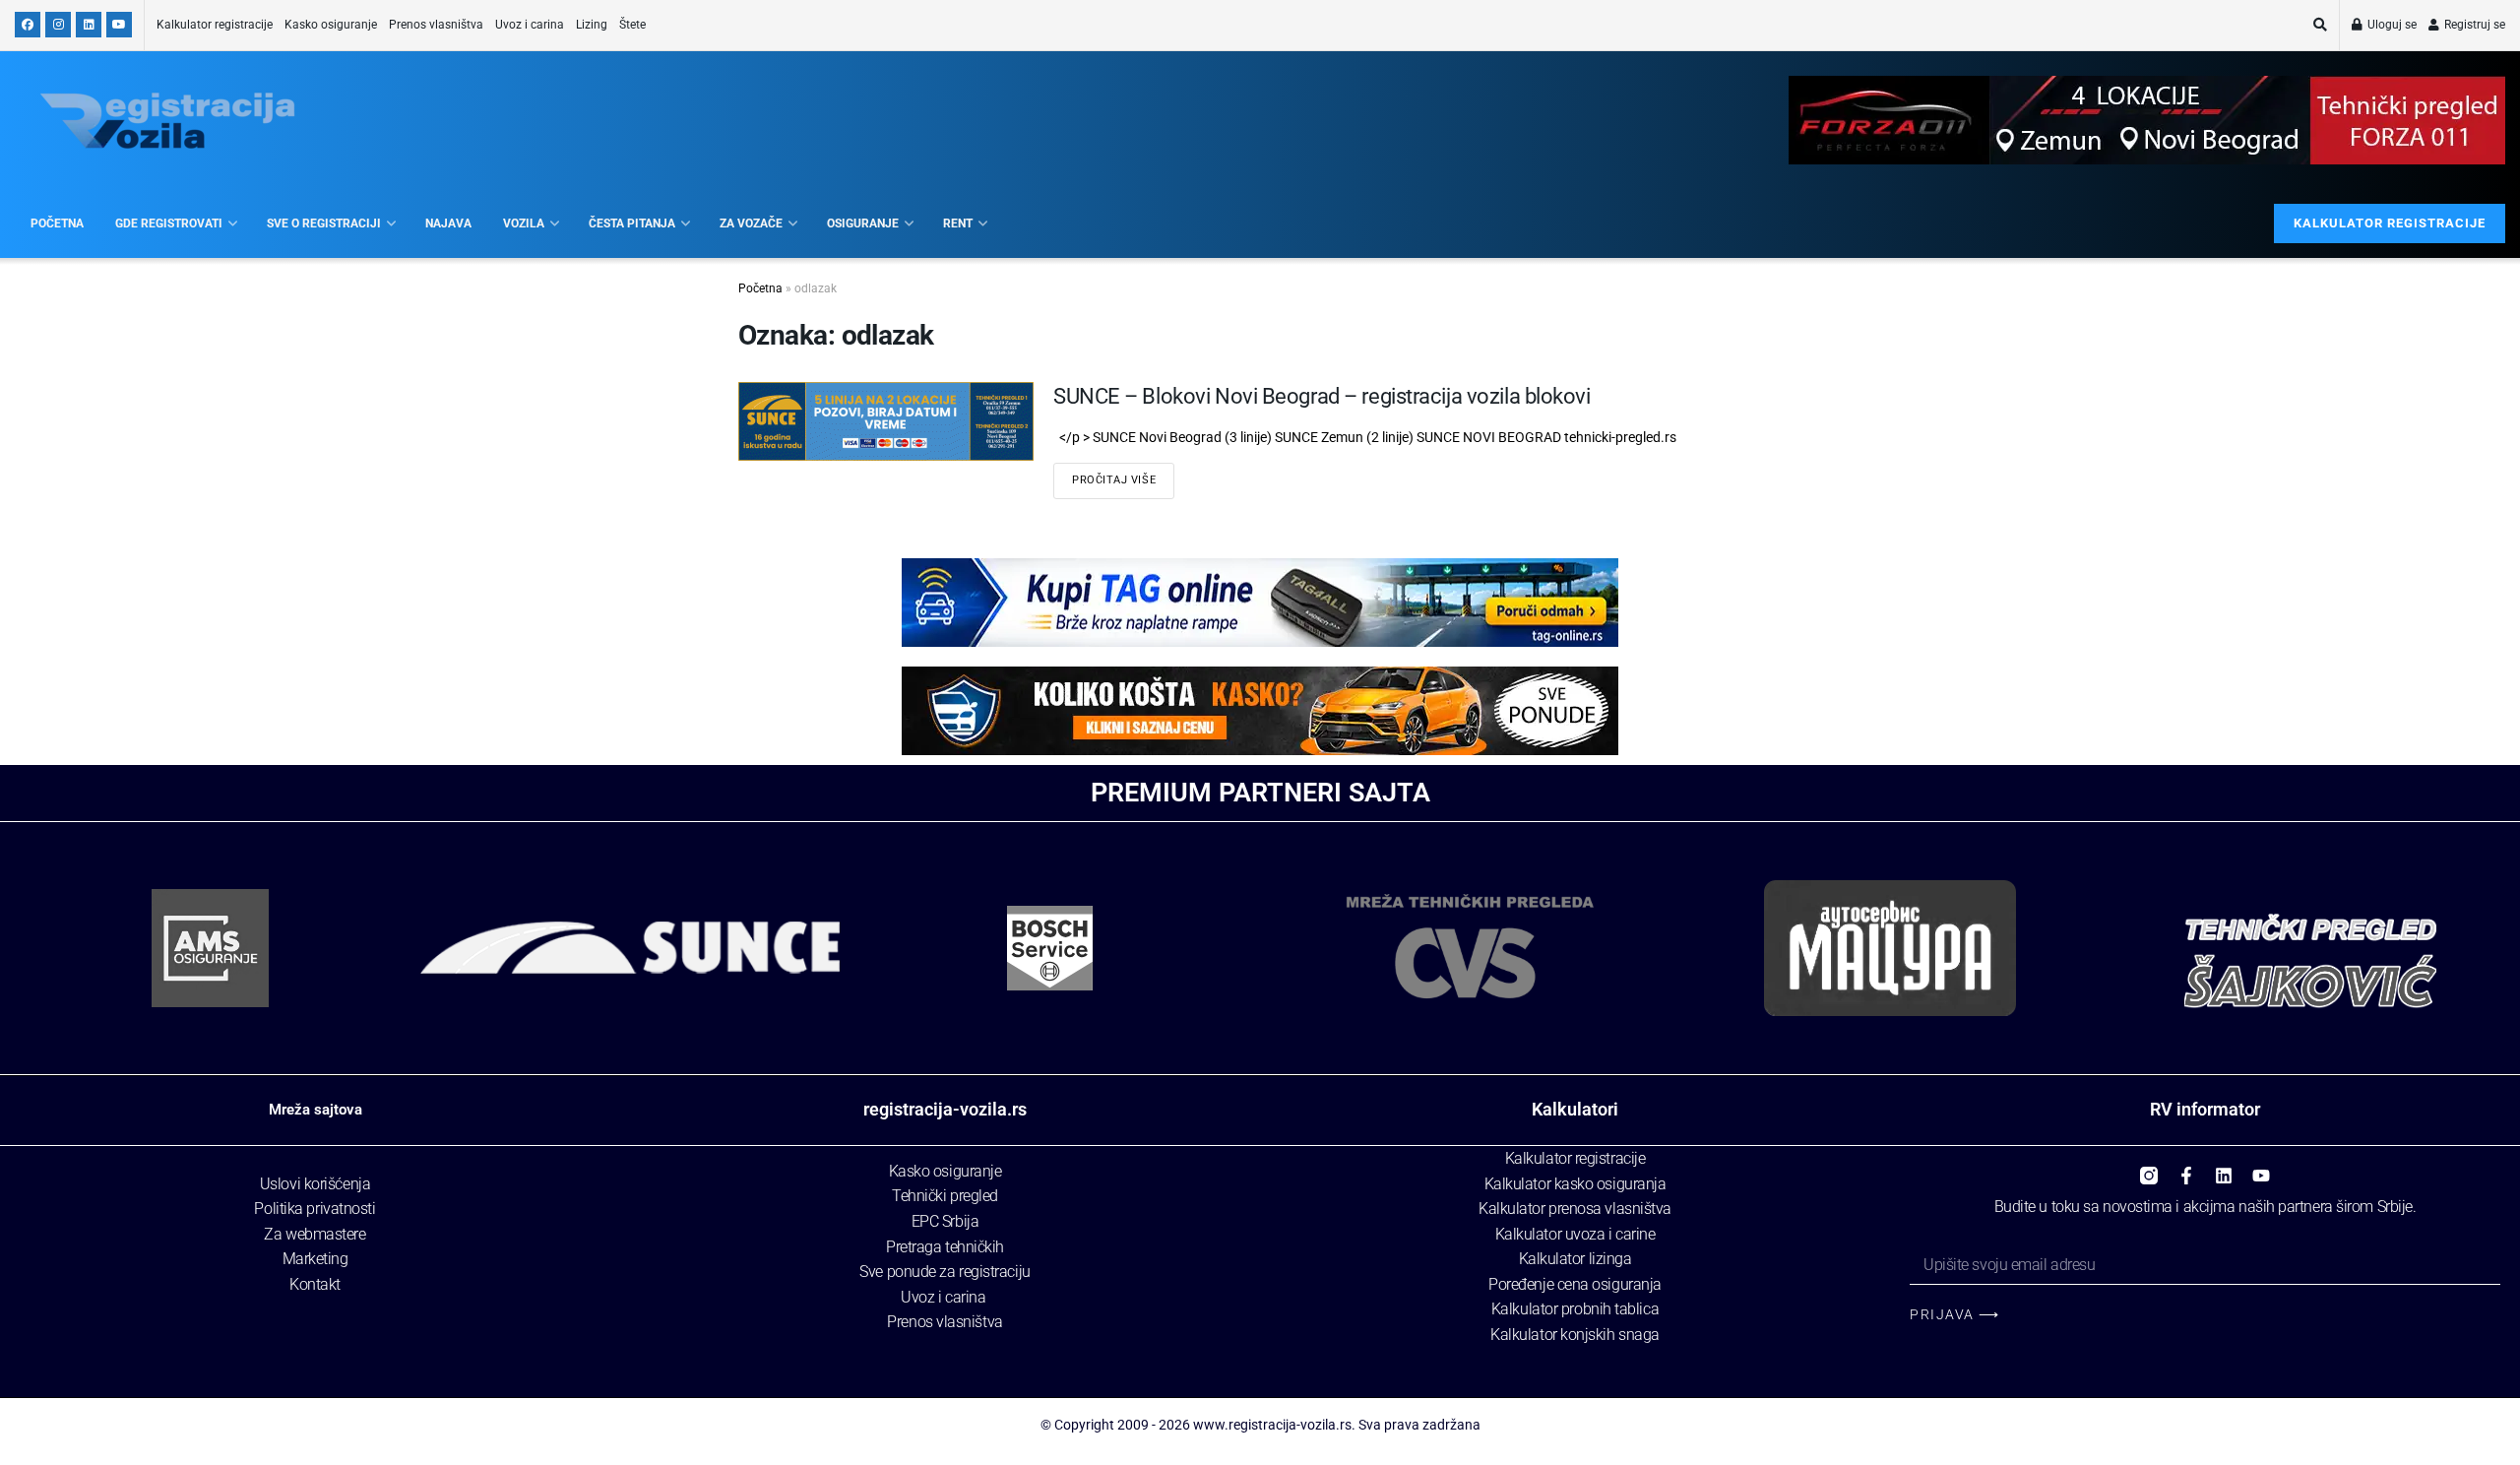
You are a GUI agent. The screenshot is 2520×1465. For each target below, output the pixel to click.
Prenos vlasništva (436, 25)
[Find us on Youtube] (119, 25)
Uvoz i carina (530, 25)
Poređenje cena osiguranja (1575, 1284)
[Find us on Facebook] (28, 25)
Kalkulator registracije (215, 25)
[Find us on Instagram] (58, 25)
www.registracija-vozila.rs (1272, 1425)
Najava (448, 223)
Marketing (315, 1259)
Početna (57, 223)
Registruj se (2473, 25)
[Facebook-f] (2186, 1169)
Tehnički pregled (945, 1196)
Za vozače (751, 223)
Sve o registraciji (324, 223)
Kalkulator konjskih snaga (1575, 1335)
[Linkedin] (2224, 1169)
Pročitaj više (1114, 480)
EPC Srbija (945, 1221)
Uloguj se (2391, 25)
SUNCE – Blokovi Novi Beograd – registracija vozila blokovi (1322, 396)
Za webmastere (315, 1234)
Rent (958, 223)
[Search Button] (2320, 25)
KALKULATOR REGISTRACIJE (2390, 223)
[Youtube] (2261, 1169)
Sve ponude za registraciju (945, 1272)
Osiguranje (863, 223)
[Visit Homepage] (167, 121)
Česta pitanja (632, 223)
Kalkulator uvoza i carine (1575, 1234)
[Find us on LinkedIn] (89, 25)
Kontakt (315, 1284)
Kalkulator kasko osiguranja (1575, 1184)
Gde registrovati (169, 223)
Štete (632, 25)
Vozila (524, 223)
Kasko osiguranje (331, 25)
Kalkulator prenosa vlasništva (1575, 1209)
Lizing (592, 25)
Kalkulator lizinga (1575, 1259)
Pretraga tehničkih (945, 1247)
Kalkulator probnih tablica (1575, 1309)
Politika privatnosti (315, 1209)
